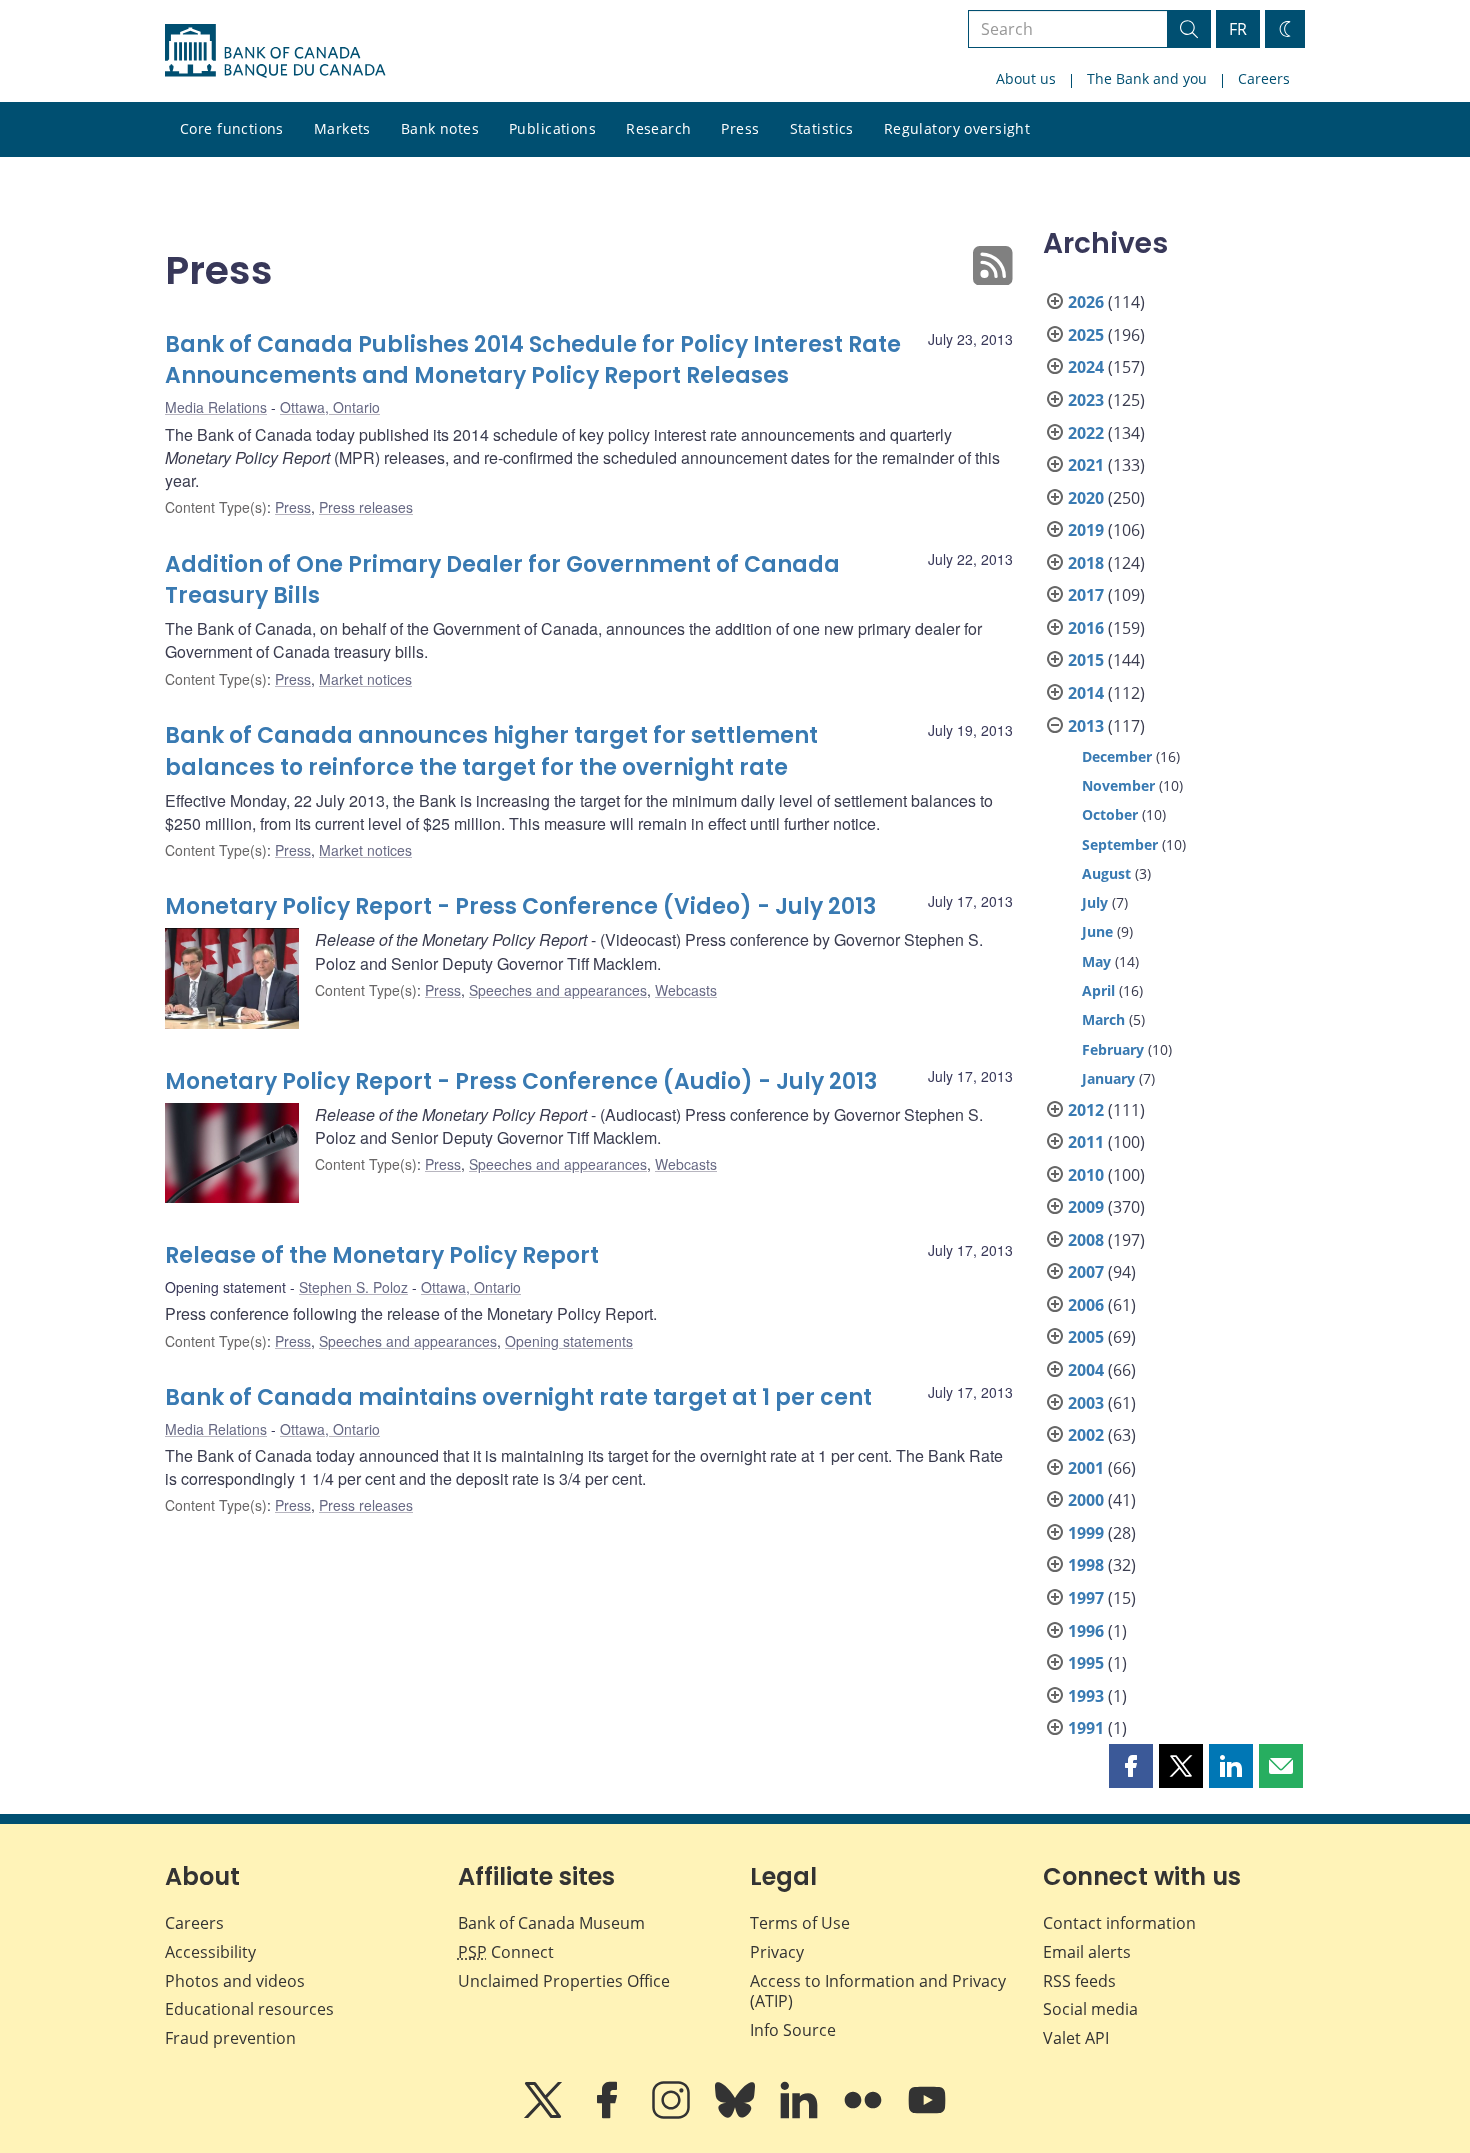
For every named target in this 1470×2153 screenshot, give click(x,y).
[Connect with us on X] (545, 2114)
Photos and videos (235, 1981)
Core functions (232, 128)
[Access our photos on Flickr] (865, 2114)
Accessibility (210, 1952)
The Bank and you (1147, 78)
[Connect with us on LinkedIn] (801, 2114)
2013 (1086, 726)
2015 (1086, 660)
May (1096, 961)
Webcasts (686, 990)
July (1095, 902)
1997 (1086, 1598)
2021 (1086, 465)
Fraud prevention (230, 2038)
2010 (1086, 1175)
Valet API (1076, 2038)
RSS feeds (1079, 1981)
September (1120, 844)
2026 (1086, 302)
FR (1238, 29)
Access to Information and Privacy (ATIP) (878, 1991)
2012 (1086, 1110)
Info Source (793, 2030)
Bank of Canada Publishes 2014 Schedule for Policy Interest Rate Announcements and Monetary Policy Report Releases (533, 360)
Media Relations (216, 407)
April (1098, 990)
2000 (1086, 1500)
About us (1026, 78)
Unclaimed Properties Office (564, 1981)
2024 (1086, 367)
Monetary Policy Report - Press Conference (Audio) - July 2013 (521, 1081)
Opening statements (569, 1341)
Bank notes (440, 128)
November (1118, 785)
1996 (1086, 1631)
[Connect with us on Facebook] (609, 2114)
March (1103, 1019)
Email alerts (1087, 1952)
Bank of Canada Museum (551, 1923)
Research (658, 128)
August (1106, 873)
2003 (1086, 1403)
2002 (1086, 1435)
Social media (1090, 2009)
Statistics (822, 128)
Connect (506, 1952)
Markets (342, 128)
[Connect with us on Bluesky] (737, 2114)
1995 (1086, 1663)
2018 (1086, 563)
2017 (1086, 595)
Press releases (366, 507)
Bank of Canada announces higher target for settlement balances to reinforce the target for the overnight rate (491, 751)
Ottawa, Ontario (330, 407)
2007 (1086, 1272)
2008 (1086, 1240)
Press (740, 128)
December (1117, 756)
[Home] (275, 51)
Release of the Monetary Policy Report (382, 1255)
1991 (1086, 1728)
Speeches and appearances (558, 990)
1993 (1086, 1696)
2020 (1086, 498)
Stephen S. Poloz (353, 1287)
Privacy (777, 1952)
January (1108, 1078)
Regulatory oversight (957, 128)
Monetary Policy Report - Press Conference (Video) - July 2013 (520, 906)
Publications (552, 128)
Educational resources (249, 2009)
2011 (1086, 1142)
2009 (1086, 1207)
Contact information (1119, 1923)
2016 (1086, 628)
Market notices (365, 679)
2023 (1086, 400)
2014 (1086, 693)
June (1097, 931)
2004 (1086, 1370)
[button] (1131, 1766)
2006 (1086, 1305)
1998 (1086, 1565)
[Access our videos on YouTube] (927, 2114)
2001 (1086, 1468)
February (1113, 1049)
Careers (1264, 78)
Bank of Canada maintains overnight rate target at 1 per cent (518, 1397)
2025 (1086, 335)
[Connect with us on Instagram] (673, 2114)
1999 (1086, 1533)
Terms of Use (800, 1923)
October (1110, 814)
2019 (1086, 530)
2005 (1086, 1337)
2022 (1086, 433)
